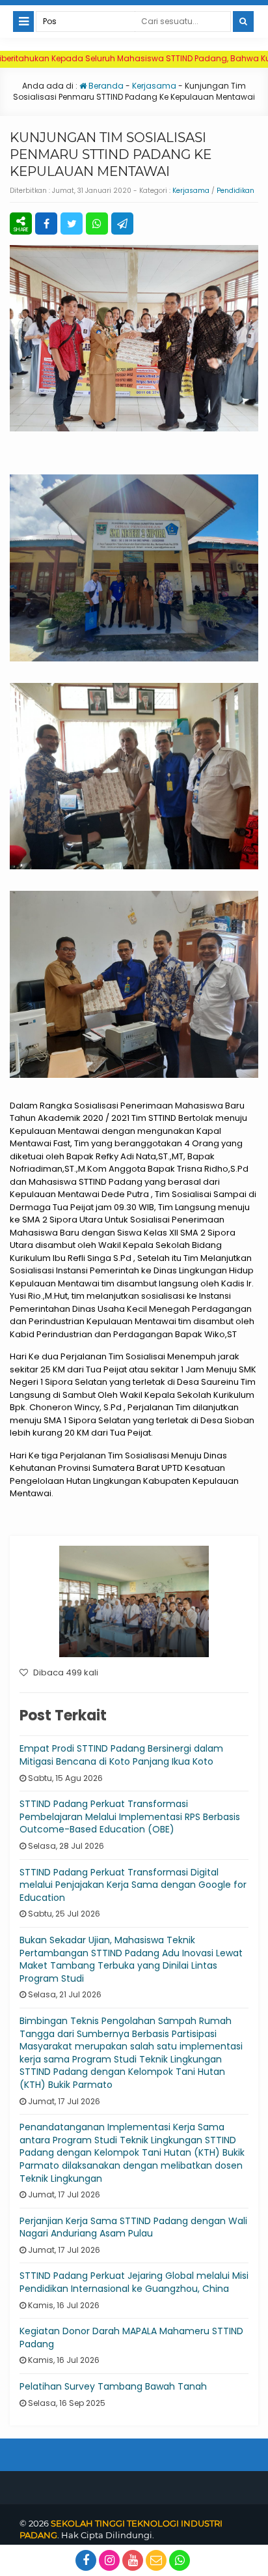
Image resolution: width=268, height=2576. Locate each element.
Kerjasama (154, 86)
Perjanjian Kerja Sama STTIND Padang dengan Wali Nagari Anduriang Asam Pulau (133, 2227)
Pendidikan (235, 191)
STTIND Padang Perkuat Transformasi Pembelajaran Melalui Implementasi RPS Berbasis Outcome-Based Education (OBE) (130, 1816)
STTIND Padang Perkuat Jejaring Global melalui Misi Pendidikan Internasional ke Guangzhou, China (134, 2282)
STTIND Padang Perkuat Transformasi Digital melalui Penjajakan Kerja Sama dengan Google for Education (133, 1885)
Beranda (105, 86)
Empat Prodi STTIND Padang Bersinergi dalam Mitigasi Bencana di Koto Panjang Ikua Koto (121, 1755)
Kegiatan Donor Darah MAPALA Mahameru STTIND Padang (131, 2337)
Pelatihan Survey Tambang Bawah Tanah (113, 2386)
